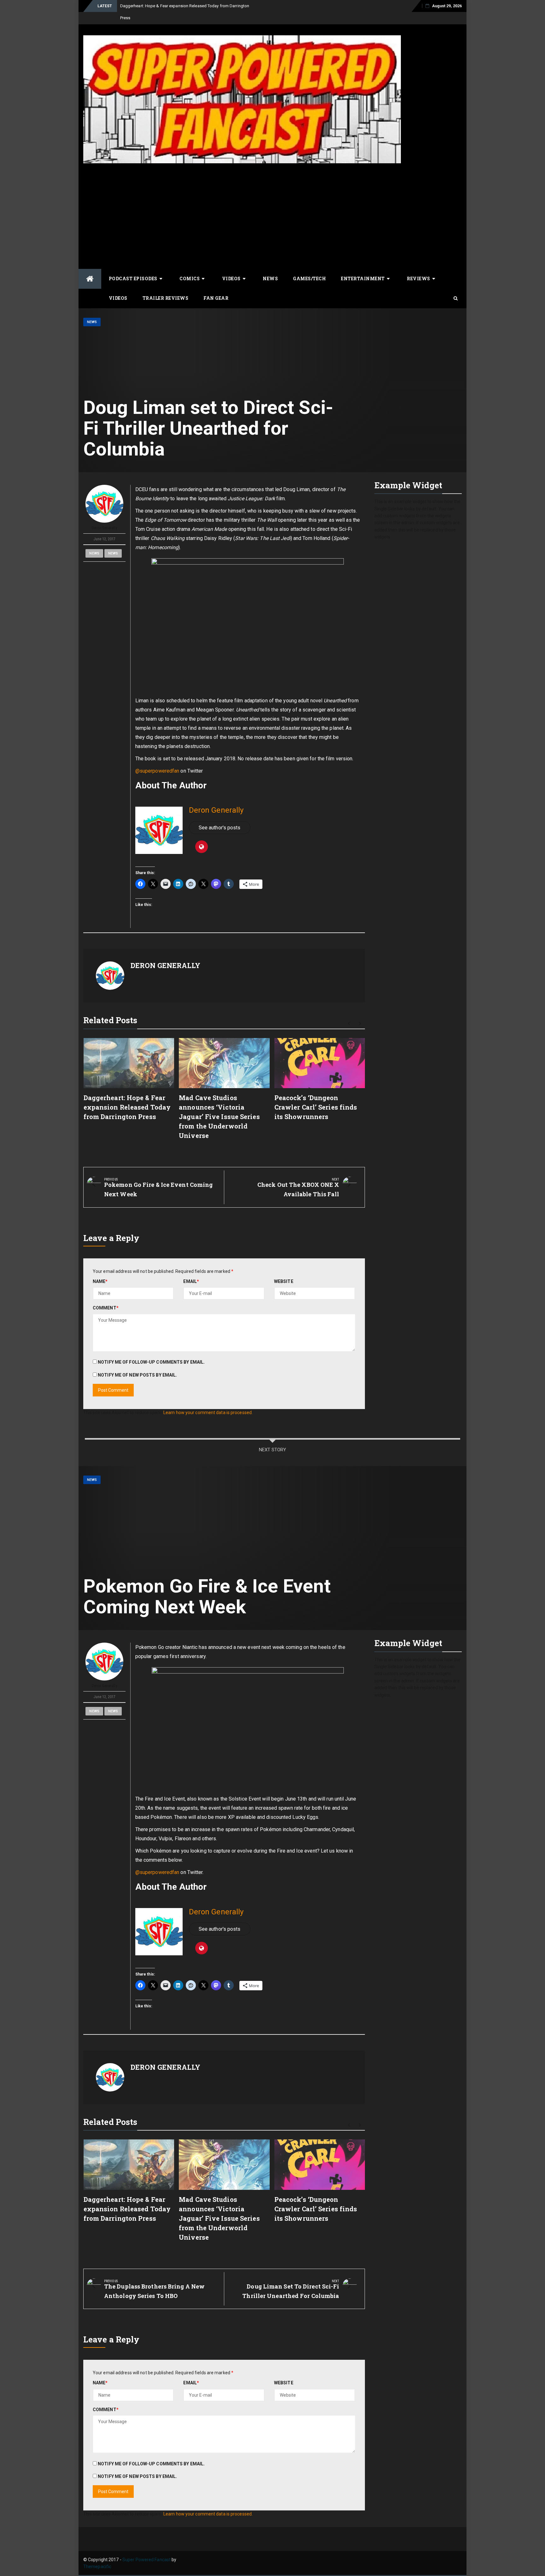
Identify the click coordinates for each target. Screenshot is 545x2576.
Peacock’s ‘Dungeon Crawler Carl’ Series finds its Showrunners (316, 1095)
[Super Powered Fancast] (90, 267)
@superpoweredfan (157, 759)
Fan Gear (216, 286)
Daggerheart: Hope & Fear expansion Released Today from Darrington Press (127, 1095)
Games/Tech (309, 267)
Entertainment (363, 267)
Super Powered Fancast (147, 2548)
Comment (106, 1296)
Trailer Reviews (166, 286)
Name (100, 1269)
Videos (231, 267)
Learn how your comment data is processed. (208, 1401)
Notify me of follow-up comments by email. (151, 1350)
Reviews (419, 267)
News (270, 267)
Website (284, 1269)
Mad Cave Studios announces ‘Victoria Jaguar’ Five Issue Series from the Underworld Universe (219, 1105)
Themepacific (97, 2555)
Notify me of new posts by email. (137, 1363)
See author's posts (220, 816)
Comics (190, 267)
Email (191, 1269)
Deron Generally (104, 516)
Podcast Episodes (133, 267)
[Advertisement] (272, 203)
